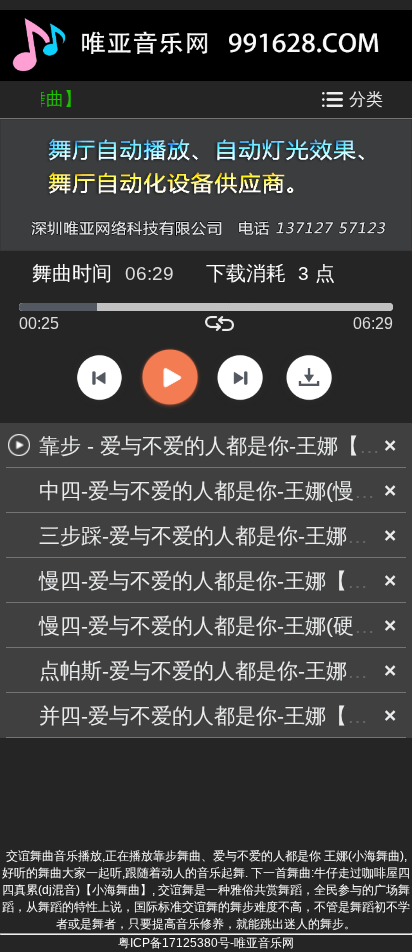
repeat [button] (219, 323)
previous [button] (100, 377)
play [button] (170, 378)
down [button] (309, 377)
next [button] (240, 377)
